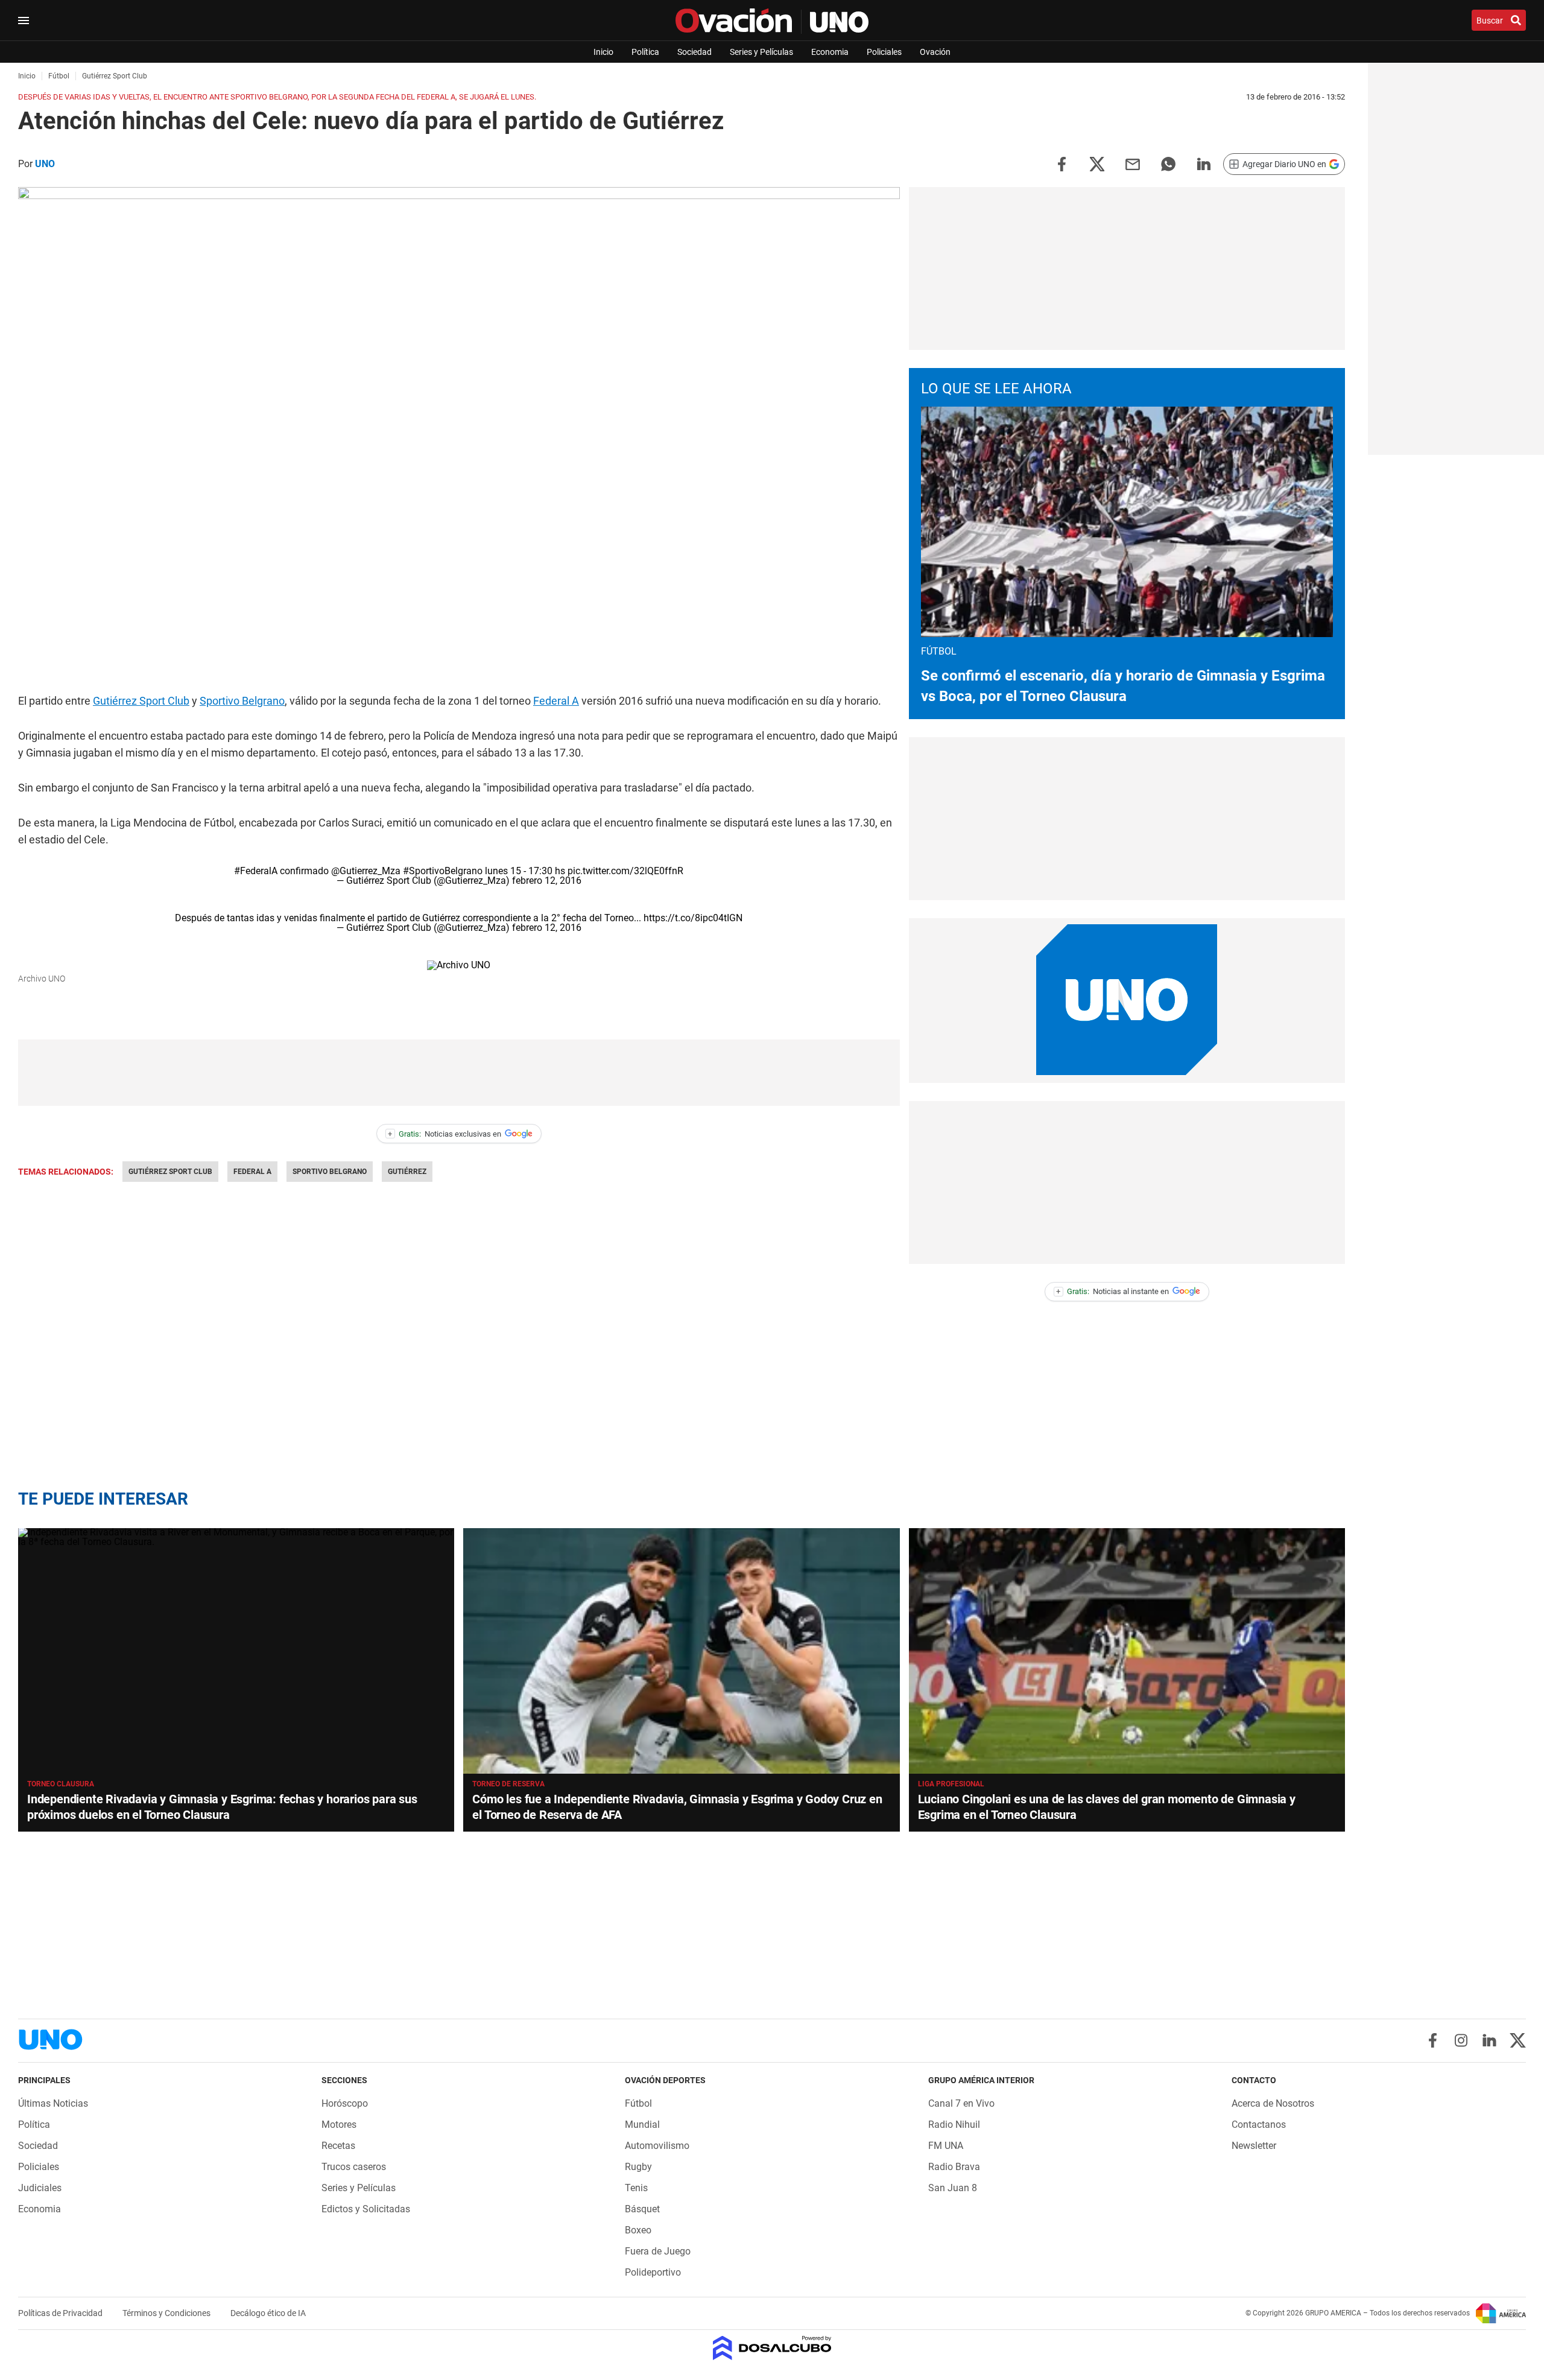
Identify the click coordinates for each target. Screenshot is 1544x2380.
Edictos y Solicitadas (366, 2209)
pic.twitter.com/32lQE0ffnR (625, 871)
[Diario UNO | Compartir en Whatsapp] (1168, 163)
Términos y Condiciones (167, 2313)
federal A (252, 1172)
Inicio (603, 52)
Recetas (338, 2146)
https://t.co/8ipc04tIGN (693, 918)
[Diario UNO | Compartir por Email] (1133, 163)
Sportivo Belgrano (242, 701)
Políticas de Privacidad (61, 2313)
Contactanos (1259, 2125)
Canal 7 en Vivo (961, 2103)
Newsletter (1254, 2146)
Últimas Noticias (53, 2103)
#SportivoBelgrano (443, 871)
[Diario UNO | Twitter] (1518, 2040)
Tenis (636, 2188)
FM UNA (946, 2146)
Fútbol (638, 2103)
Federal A (556, 701)
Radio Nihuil (954, 2125)
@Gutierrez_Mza (366, 871)
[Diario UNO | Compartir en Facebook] (1061, 163)
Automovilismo (657, 2146)
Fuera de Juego (658, 2251)
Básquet (642, 2209)
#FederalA (256, 871)
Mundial (642, 2125)
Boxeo (638, 2230)
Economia (830, 52)
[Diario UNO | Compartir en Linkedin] (1204, 163)
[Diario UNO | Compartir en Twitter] (1097, 163)
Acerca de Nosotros (1273, 2103)
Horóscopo (345, 2103)
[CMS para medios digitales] (772, 2349)
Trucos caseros (354, 2167)
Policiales (884, 52)
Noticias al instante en (1112, 1291)
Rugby (638, 2167)
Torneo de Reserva (508, 1784)
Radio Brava (954, 2167)
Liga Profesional (951, 1784)
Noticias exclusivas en (445, 1134)
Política (645, 52)
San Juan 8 (953, 2188)
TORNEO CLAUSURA (61, 1784)
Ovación (935, 52)
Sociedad (694, 52)
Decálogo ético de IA (268, 2313)
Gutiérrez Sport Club (141, 701)
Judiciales (40, 2188)
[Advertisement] (459, 1073)
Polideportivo (653, 2272)
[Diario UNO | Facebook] (1433, 2040)
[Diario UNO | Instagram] (1461, 2040)
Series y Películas (761, 52)
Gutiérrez (407, 1172)
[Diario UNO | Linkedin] (1489, 2040)
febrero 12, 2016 (547, 881)
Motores (339, 2125)
